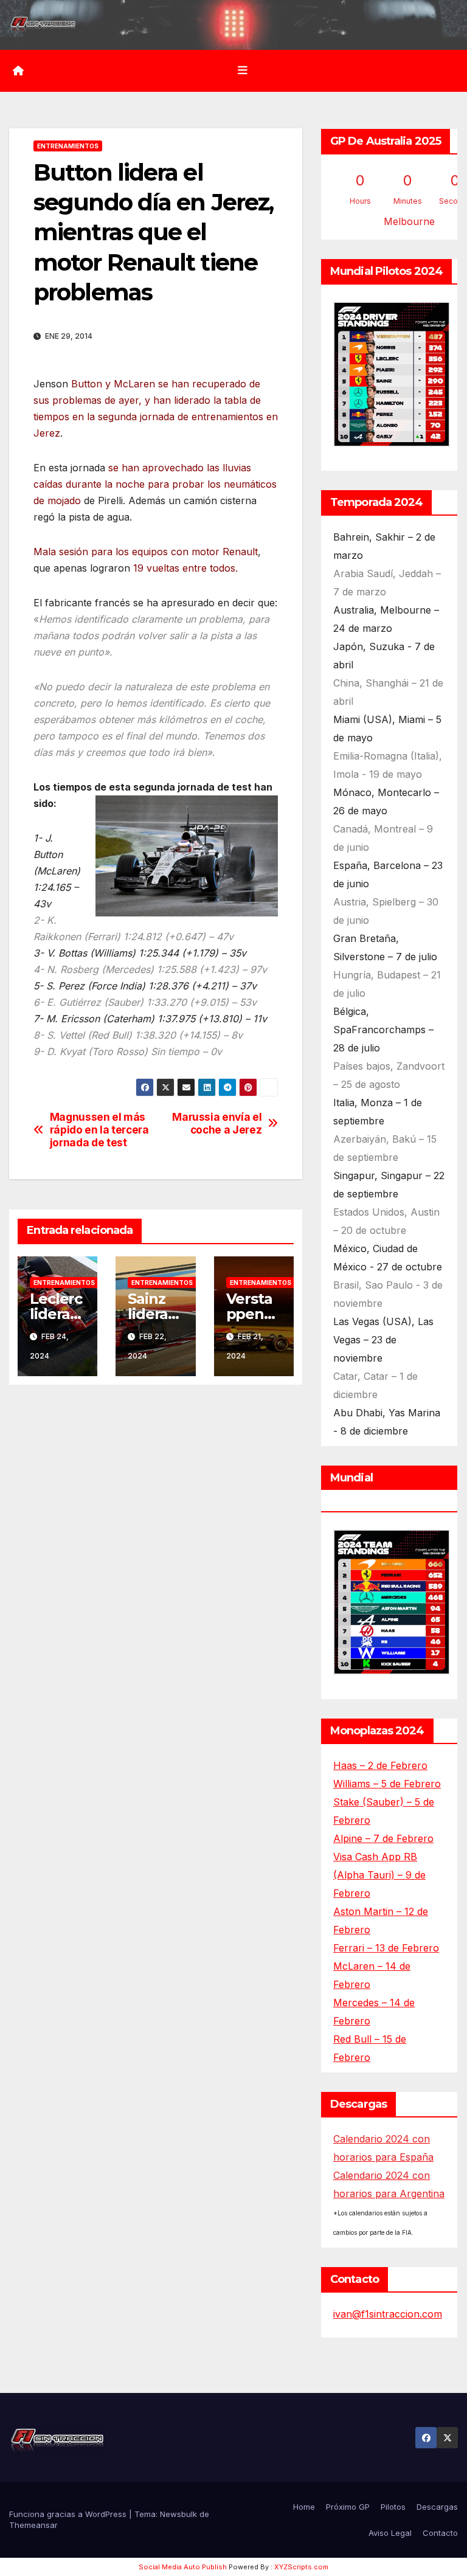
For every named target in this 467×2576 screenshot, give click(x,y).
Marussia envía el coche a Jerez (217, 1124)
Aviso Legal (390, 2533)
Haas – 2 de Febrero (380, 1765)
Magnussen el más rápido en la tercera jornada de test (99, 1130)
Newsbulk (178, 2514)
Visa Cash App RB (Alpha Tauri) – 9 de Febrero (379, 1875)
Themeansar (33, 2525)
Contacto (440, 2533)
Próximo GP (348, 2507)
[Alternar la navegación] (243, 71)
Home (304, 2507)
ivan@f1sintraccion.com (388, 2314)
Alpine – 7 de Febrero (383, 1838)
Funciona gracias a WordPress (69, 2514)
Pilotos (393, 2507)
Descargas (437, 2507)
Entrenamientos (68, 146)
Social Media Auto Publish (183, 2567)
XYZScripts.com (301, 2567)
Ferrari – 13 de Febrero (386, 1948)
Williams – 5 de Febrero (387, 1784)
